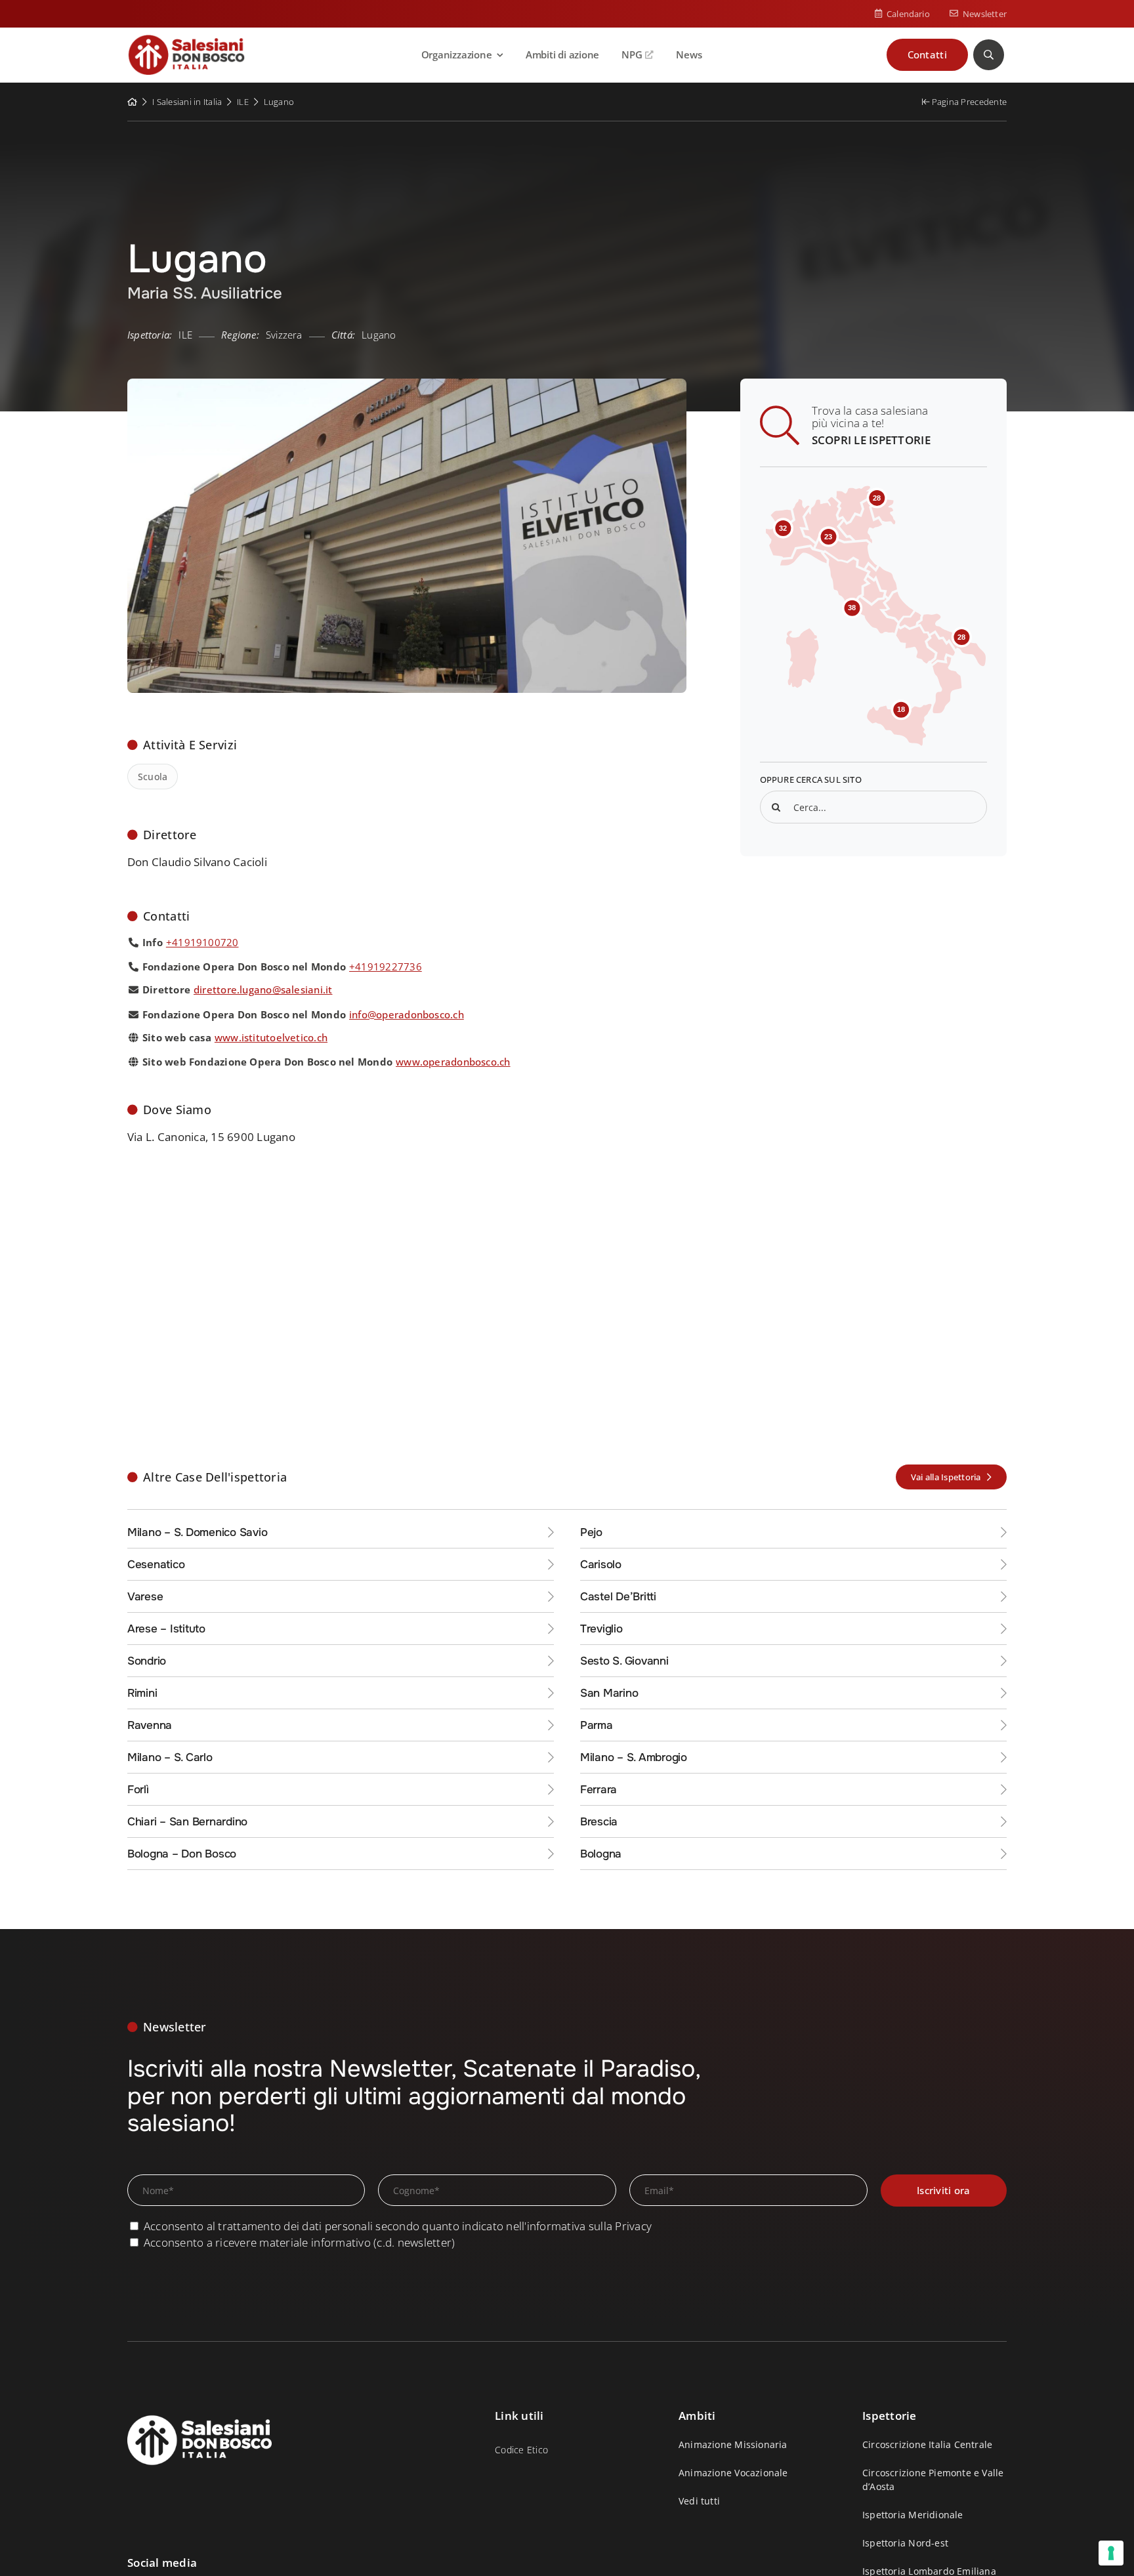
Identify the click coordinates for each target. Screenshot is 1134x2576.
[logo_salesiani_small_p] (186, 40)
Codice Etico (521, 2450)
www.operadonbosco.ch (453, 1062)
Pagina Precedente (968, 102)
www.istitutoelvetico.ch (271, 1037)
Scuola (153, 777)
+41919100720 (202, 942)
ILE (243, 102)
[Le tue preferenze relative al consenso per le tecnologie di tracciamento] (1111, 2553)
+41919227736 (386, 966)
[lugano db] (407, 384)
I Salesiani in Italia (187, 102)
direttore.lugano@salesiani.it (263, 989)
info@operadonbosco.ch (407, 1014)
